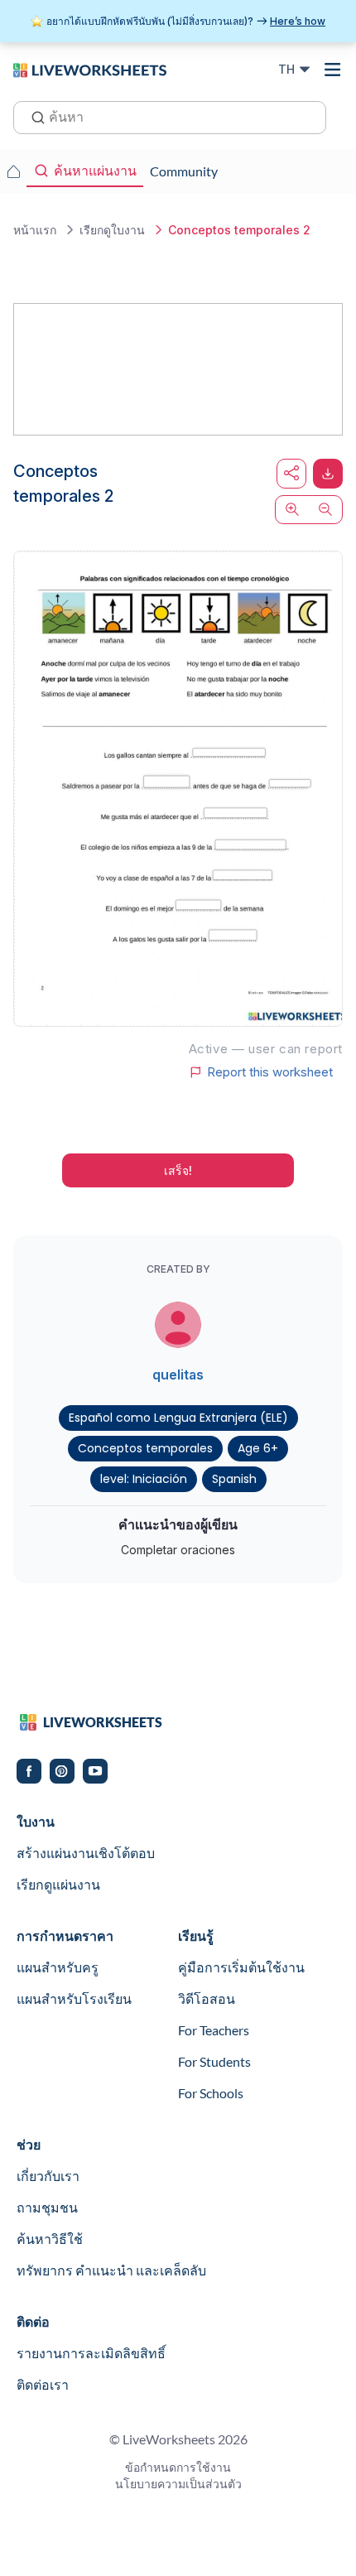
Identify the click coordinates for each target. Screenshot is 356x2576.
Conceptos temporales (145, 1448)
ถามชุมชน (47, 2207)
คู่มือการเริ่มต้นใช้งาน (241, 1967)
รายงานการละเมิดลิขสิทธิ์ (91, 2353)
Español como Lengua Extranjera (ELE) (178, 1418)
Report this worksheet (270, 1072)
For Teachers (214, 2030)
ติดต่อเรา (43, 2384)
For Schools (211, 2093)
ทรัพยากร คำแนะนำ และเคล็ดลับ (111, 2270)
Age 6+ (258, 1448)
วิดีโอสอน (207, 1998)
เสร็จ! (178, 1170)
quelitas (178, 1375)
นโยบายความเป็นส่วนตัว (178, 2484)
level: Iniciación (144, 1479)
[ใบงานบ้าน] (13, 171)
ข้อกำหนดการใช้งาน (178, 2467)
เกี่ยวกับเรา (48, 2176)
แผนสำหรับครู (58, 1967)
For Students (214, 2061)
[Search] (33, 116)
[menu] (333, 70)
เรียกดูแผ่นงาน (58, 1884)
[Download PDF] (328, 474)
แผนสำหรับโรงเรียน (74, 1998)
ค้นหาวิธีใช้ (50, 2239)
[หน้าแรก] (90, 69)
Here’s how (298, 21)
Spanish (234, 1479)
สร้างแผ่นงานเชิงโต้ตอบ (86, 1853)
